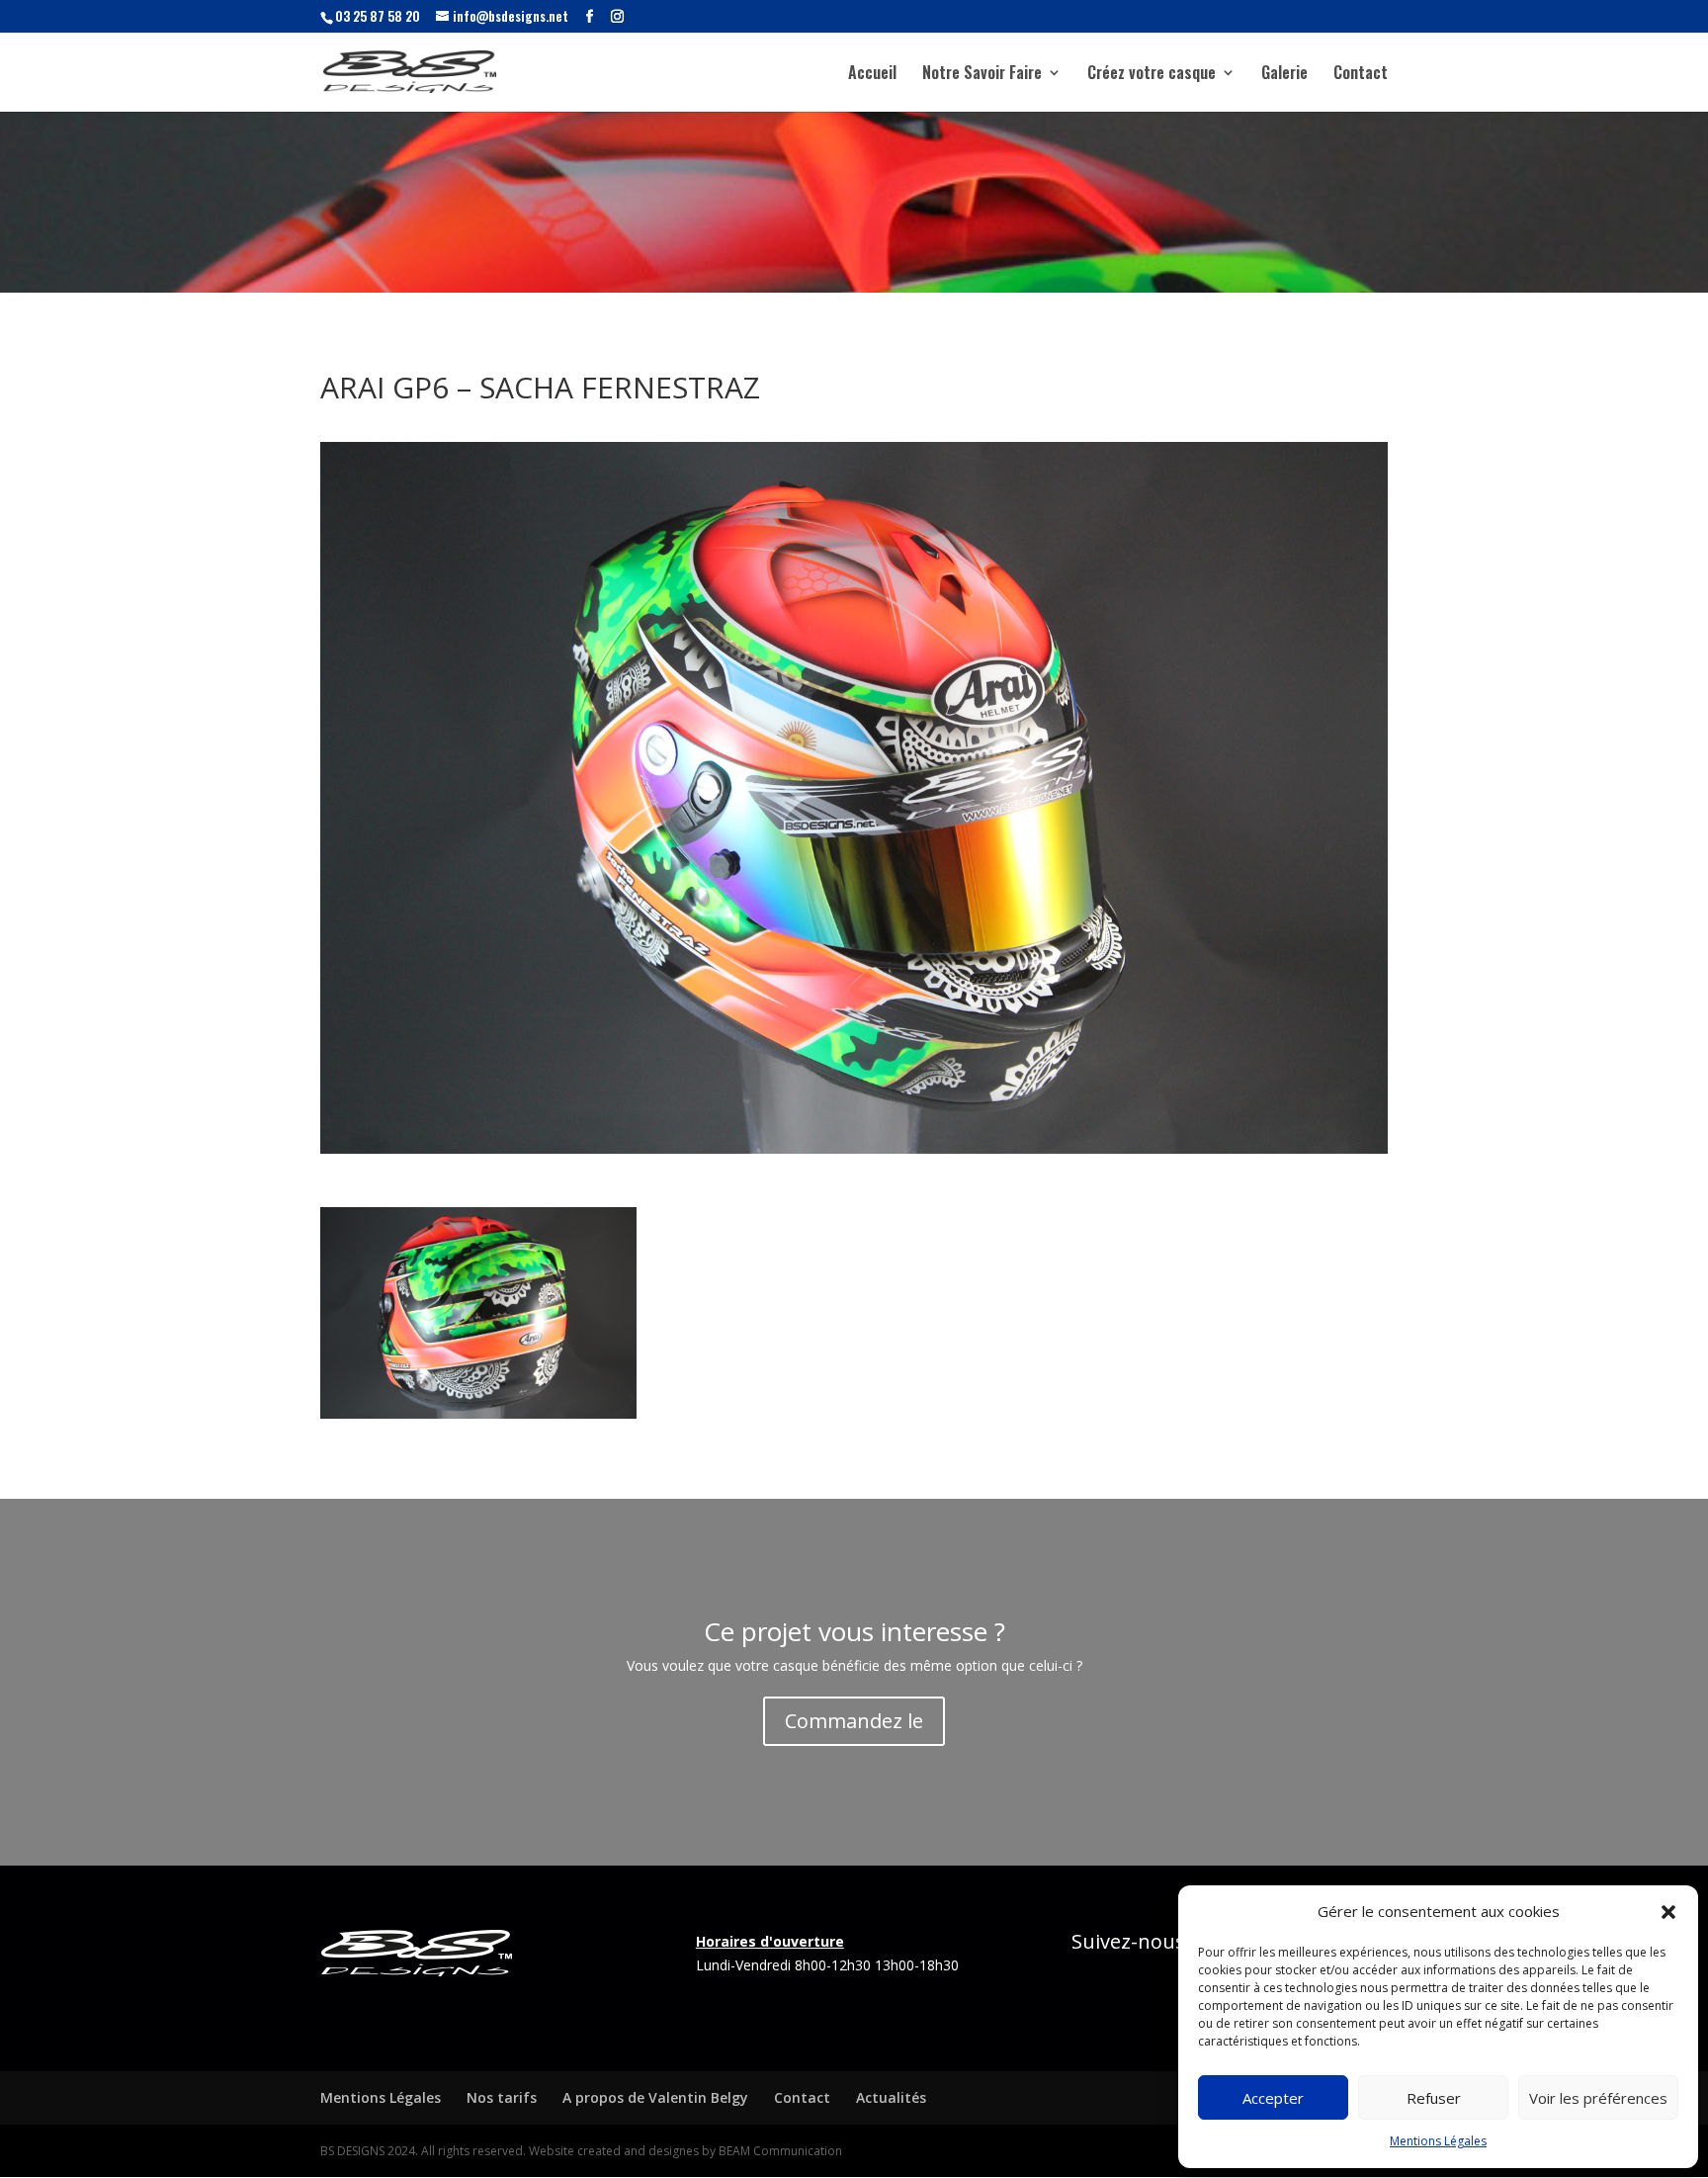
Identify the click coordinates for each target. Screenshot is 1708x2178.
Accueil (872, 75)
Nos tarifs (502, 2097)
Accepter (1273, 2098)
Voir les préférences (1598, 2098)
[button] (1668, 1912)
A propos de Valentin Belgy (655, 2097)
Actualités (891, 2097)
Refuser (1434, 2098)
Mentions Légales (1438, 2141)
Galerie (1284, 75)
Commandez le (854, 1721)
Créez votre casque (1152, 75)
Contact (1361, 75)
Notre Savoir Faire (982, 75)
